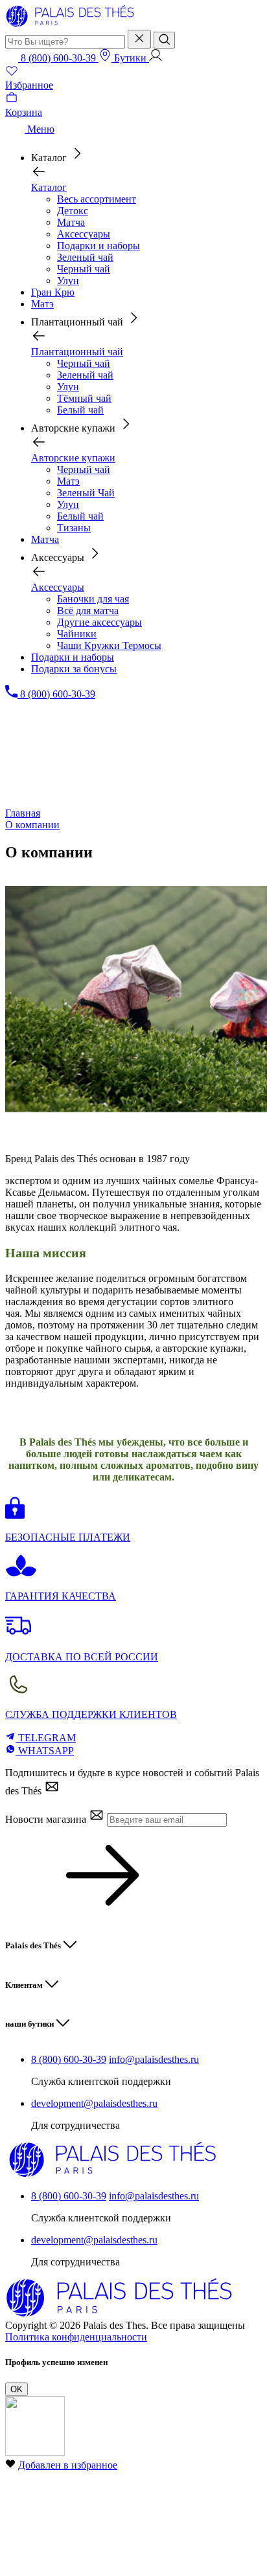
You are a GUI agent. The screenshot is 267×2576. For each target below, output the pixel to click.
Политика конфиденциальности (76, 2337)
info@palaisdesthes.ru (154, 2059)
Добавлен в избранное (68, 2465)
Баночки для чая (93, 599)
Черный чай (84, 269)
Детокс (73, 211)
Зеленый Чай (86, 493)
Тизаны (74, 528)
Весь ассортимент (97, 199)
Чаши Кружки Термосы (109, 645)
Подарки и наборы (99, 246)
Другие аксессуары (99, 622)
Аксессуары (84, 234)
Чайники (77, 634)
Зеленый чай (85, 257)
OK (17, 2389)
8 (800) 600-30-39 (69, 2059)
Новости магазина (47, 1819)
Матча (71, 222)
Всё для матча (88, 611)
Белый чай (80, 410)
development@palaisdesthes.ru (94, 2103)
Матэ (68, 481)
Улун (68, 281)
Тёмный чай (84, 398)
